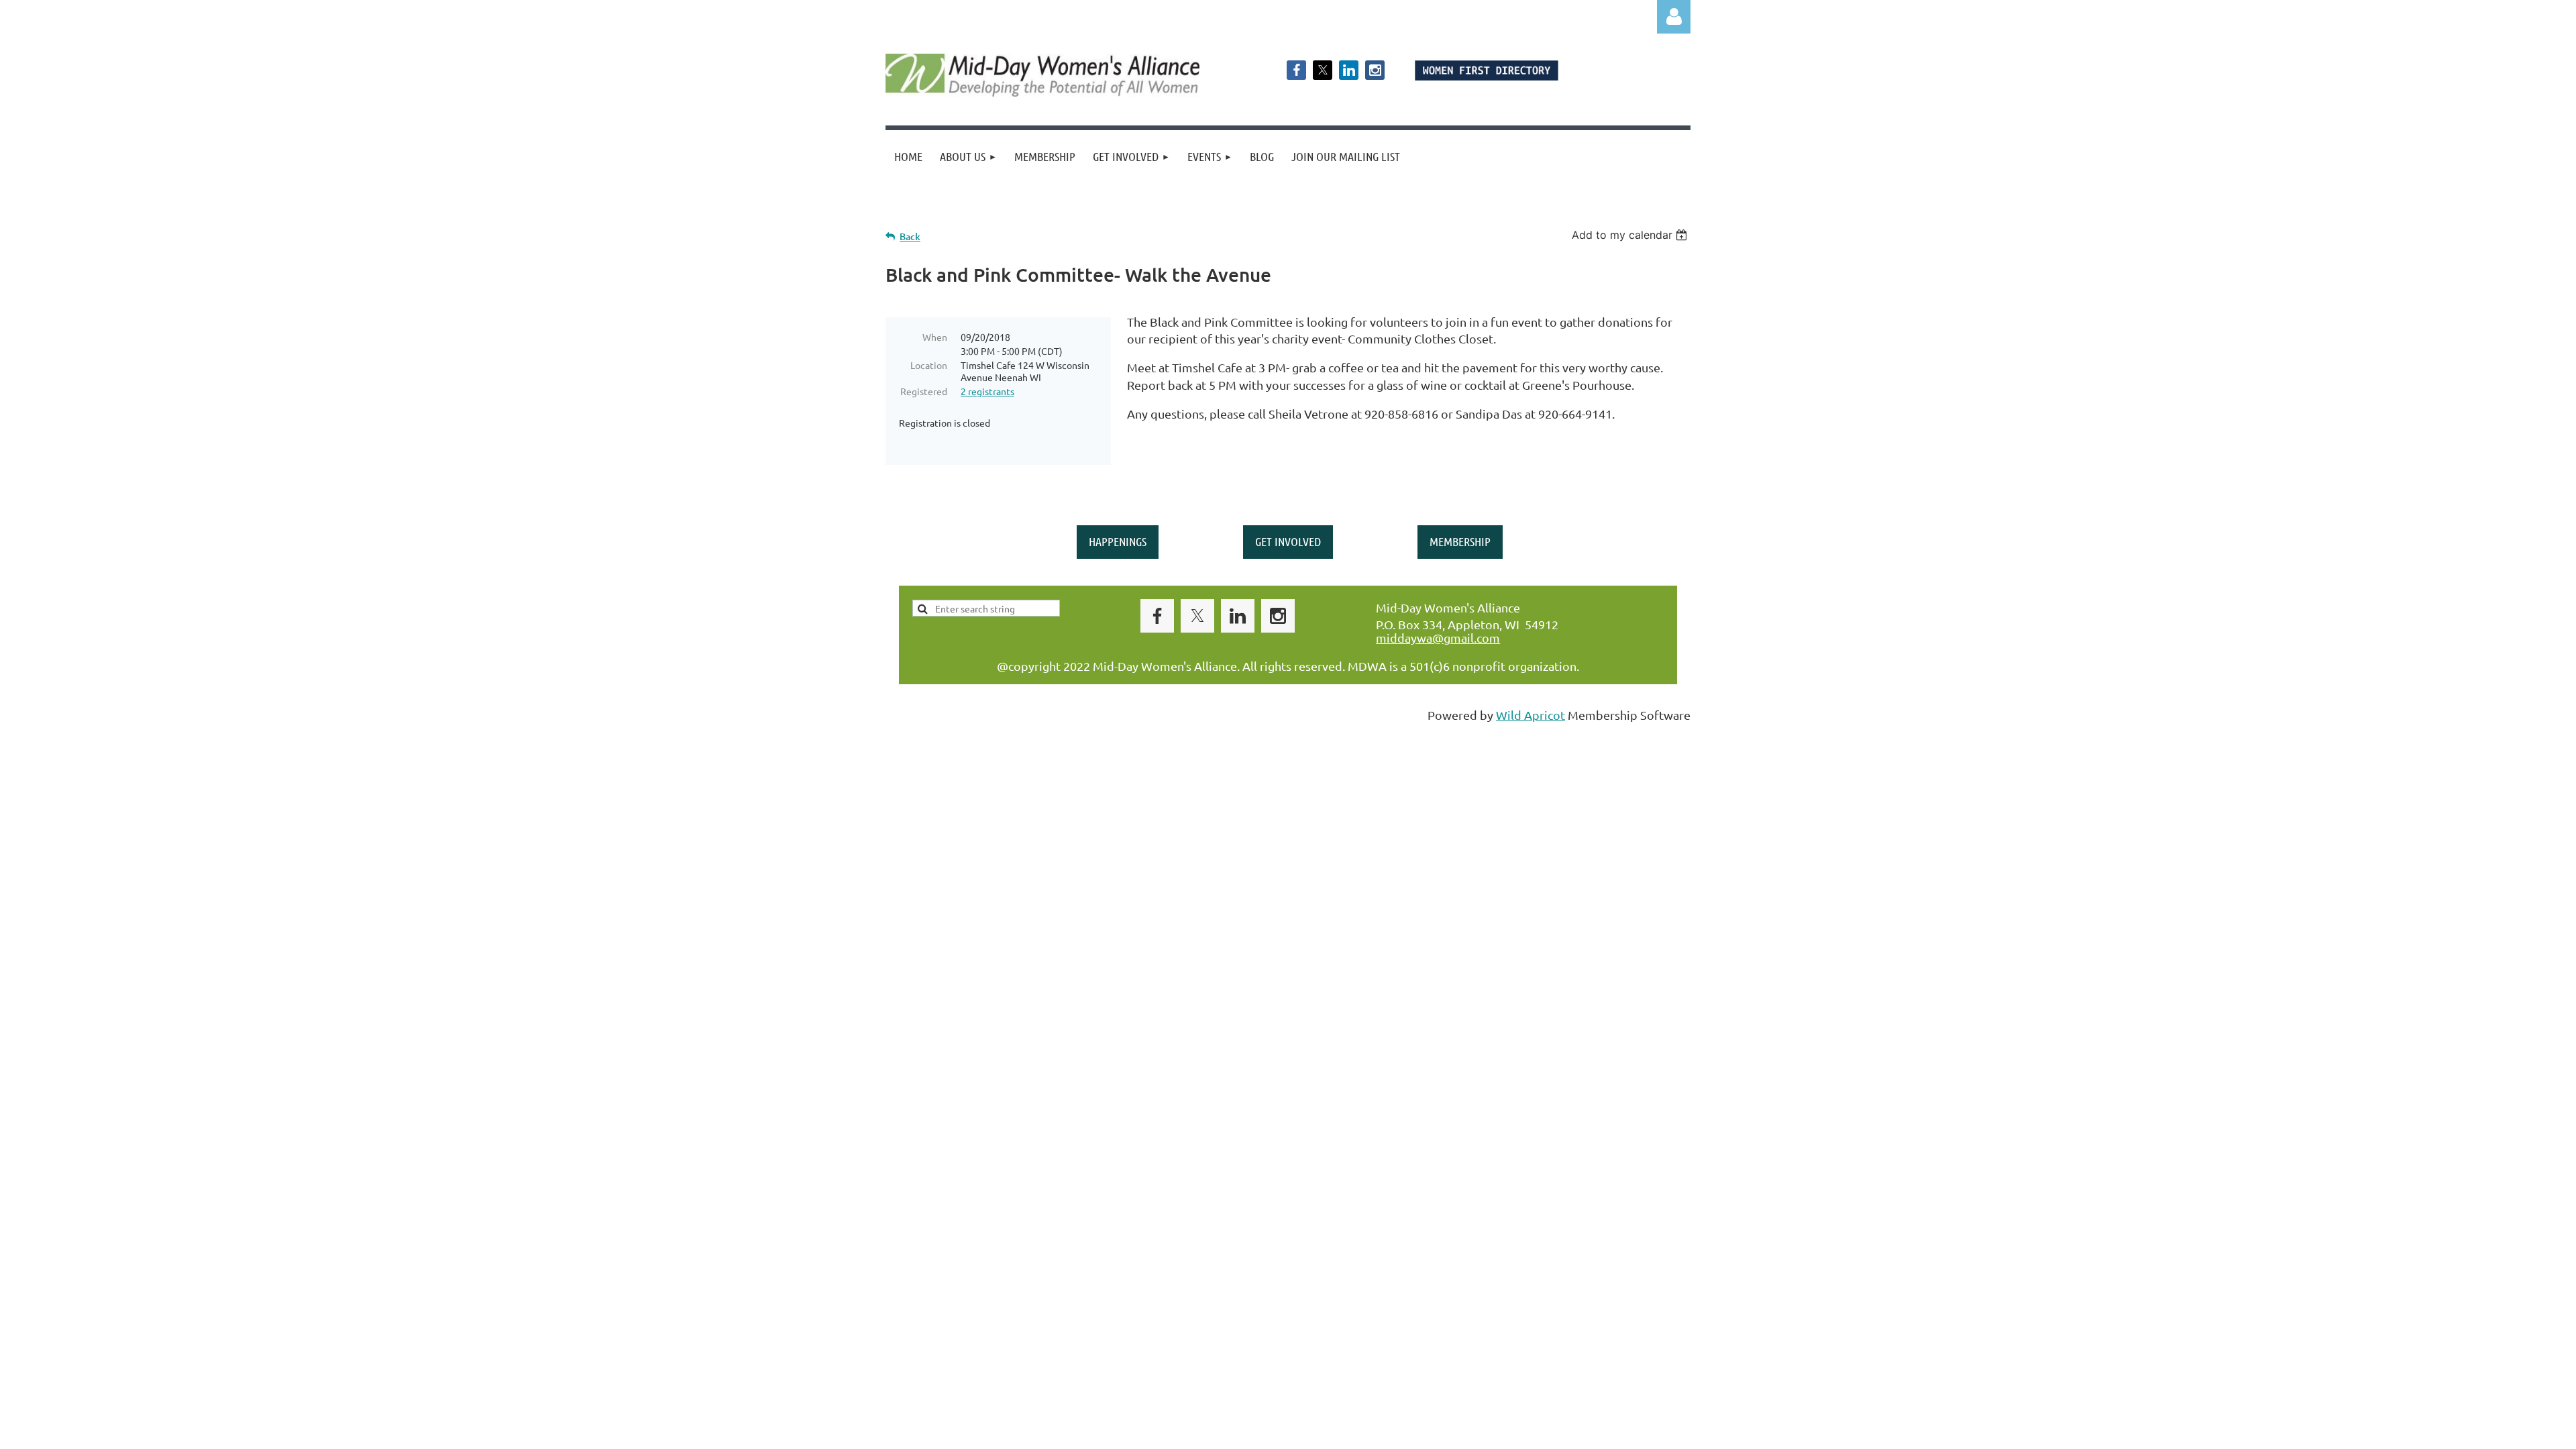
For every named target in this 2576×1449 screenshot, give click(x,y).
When (935, 337)
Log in (1674, 17)
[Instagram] (1375, 70)
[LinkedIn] (1349, 70)
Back (910, 236)
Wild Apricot (1531, 715)
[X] (1323, 70)
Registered (924, 391)
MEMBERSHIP (1460, 541)
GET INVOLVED (1288, 541)
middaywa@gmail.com (1438, 638)
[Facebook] (1296, 70)
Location (929, 365)
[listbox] (1631, 235)
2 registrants (987, 391)
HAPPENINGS (1118, 541)
